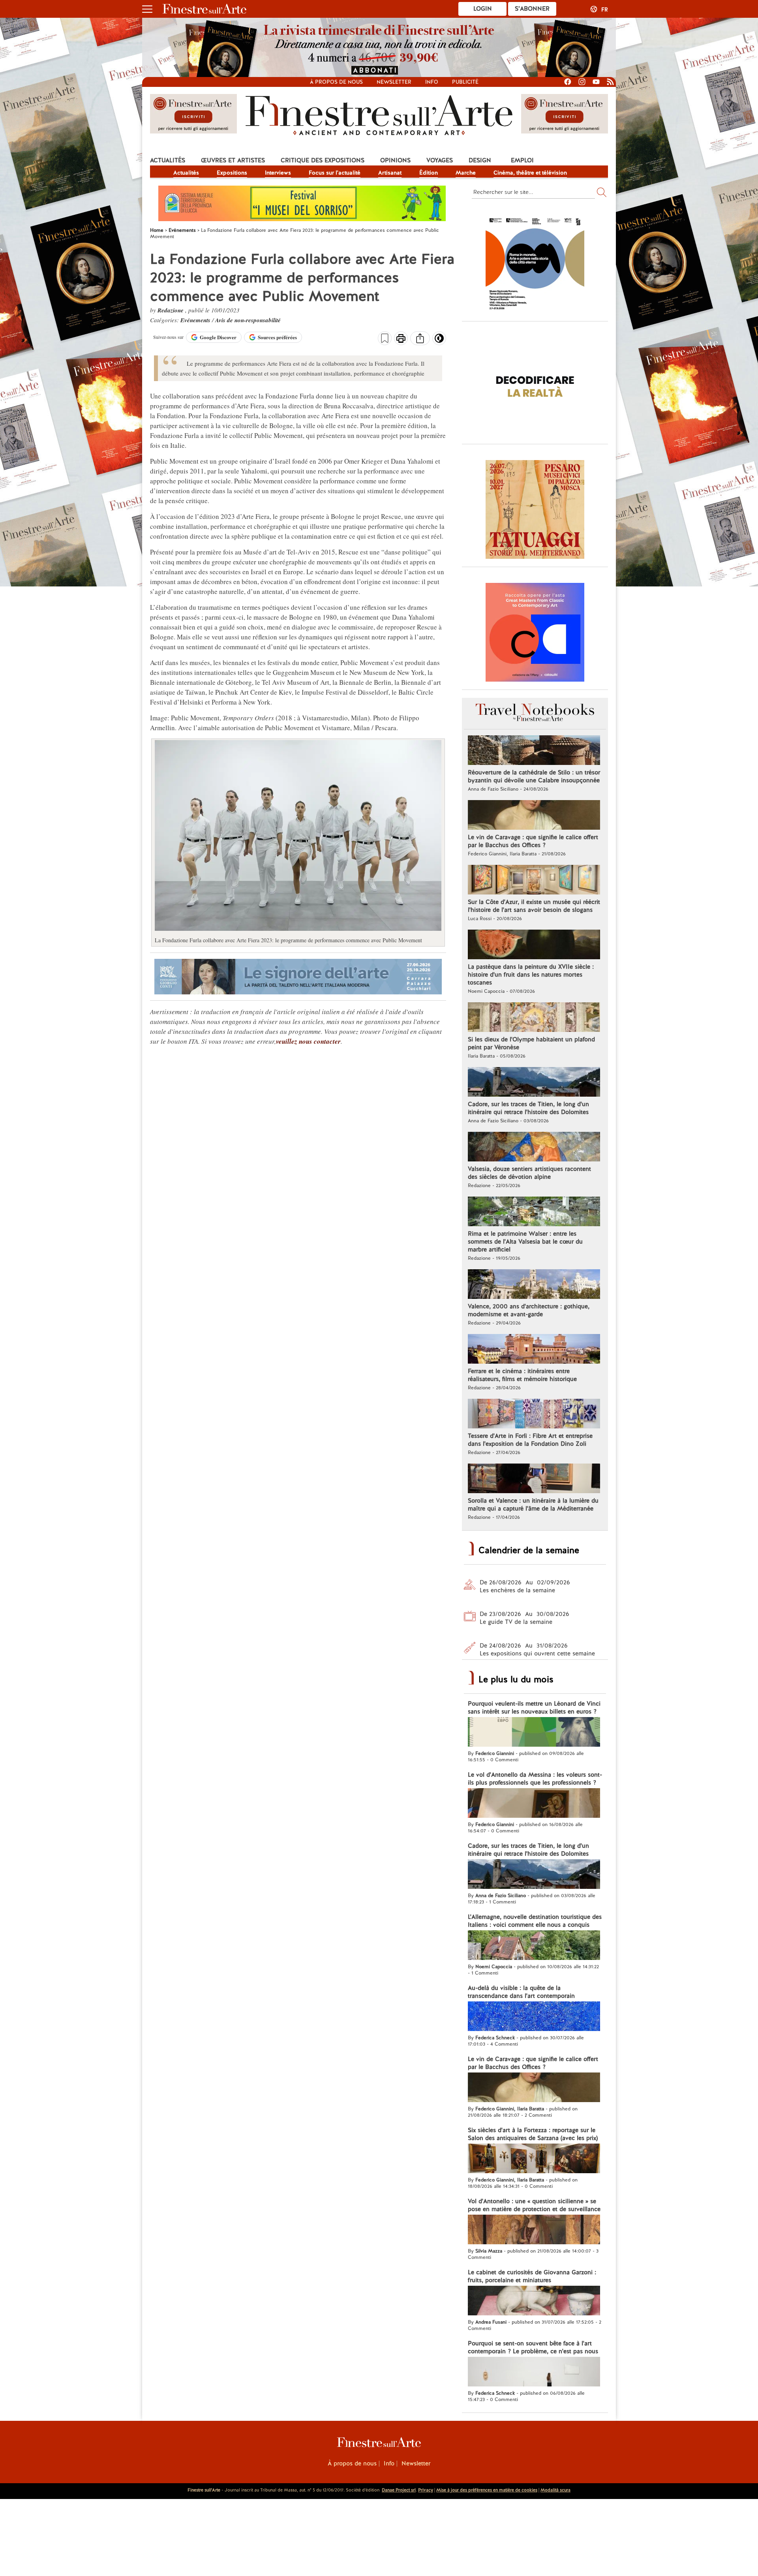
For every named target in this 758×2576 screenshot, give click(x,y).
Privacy (426, 2490)
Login (483, 9)
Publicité (465, 82)
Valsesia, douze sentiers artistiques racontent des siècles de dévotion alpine (529, 1173)
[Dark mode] (439, 341)
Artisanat (390, 173)
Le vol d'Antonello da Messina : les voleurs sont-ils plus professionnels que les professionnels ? (535, 1779)
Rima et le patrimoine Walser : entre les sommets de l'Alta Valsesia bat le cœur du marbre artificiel (525, 1242)
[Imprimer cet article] (401, 339)
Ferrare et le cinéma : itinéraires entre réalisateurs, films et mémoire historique (522, 1375)
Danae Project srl (399, 2490)
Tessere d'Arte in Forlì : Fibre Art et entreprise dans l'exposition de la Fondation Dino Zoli (530, 1440)
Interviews (278, 173)
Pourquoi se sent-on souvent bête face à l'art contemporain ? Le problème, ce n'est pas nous (533, 2347)
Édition (429, 173)
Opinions (395, 160)
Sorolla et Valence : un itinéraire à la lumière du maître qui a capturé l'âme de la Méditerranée (533, 1505)
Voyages (440, 160)
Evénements (196, 320)
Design (480, 160)
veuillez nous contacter (308, 1041)
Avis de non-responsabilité (248, 320)
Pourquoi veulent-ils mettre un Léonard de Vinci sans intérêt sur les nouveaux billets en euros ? (534, 1708)
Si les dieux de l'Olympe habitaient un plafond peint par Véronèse (531, 1043)
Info (432, 82)
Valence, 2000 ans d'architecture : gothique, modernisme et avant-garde (529, 1310)
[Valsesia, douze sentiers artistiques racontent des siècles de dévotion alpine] (534, 1148)
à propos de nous (336, 82)
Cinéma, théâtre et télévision (530, 173)
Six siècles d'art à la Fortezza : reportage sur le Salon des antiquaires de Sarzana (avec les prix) (533, 2134)
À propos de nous (352, 2463)
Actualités (168, 160)
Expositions (232, 173)
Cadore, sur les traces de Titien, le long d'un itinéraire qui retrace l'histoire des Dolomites (528, 1108)
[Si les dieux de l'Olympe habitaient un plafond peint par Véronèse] (534, 1018)
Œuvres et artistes (233, 160)
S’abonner (532, 9)
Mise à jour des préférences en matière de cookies (487, 2490)
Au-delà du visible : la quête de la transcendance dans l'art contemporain (521, 1992)
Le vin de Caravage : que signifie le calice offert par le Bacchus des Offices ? (533, 841)
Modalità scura (555, 2490)
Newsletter (394, 82)
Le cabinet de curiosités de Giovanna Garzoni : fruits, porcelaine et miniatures (532, 2276)
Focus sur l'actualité (335, 173)
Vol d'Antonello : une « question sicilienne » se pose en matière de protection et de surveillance (534, 2205)
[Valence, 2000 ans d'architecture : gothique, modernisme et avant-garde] (534, 1285)
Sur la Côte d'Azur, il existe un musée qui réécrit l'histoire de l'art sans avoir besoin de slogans (534, 906)
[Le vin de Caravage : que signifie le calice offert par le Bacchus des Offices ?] (534, 816)
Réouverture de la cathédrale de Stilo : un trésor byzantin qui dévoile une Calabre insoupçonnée (534, 776)
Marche (466, 173)
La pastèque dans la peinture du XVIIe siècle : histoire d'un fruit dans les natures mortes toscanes (531, 975)
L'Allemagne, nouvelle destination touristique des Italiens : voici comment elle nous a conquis (535, 1921)
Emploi (522, 160)
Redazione (171, 310)
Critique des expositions (323, 160)
